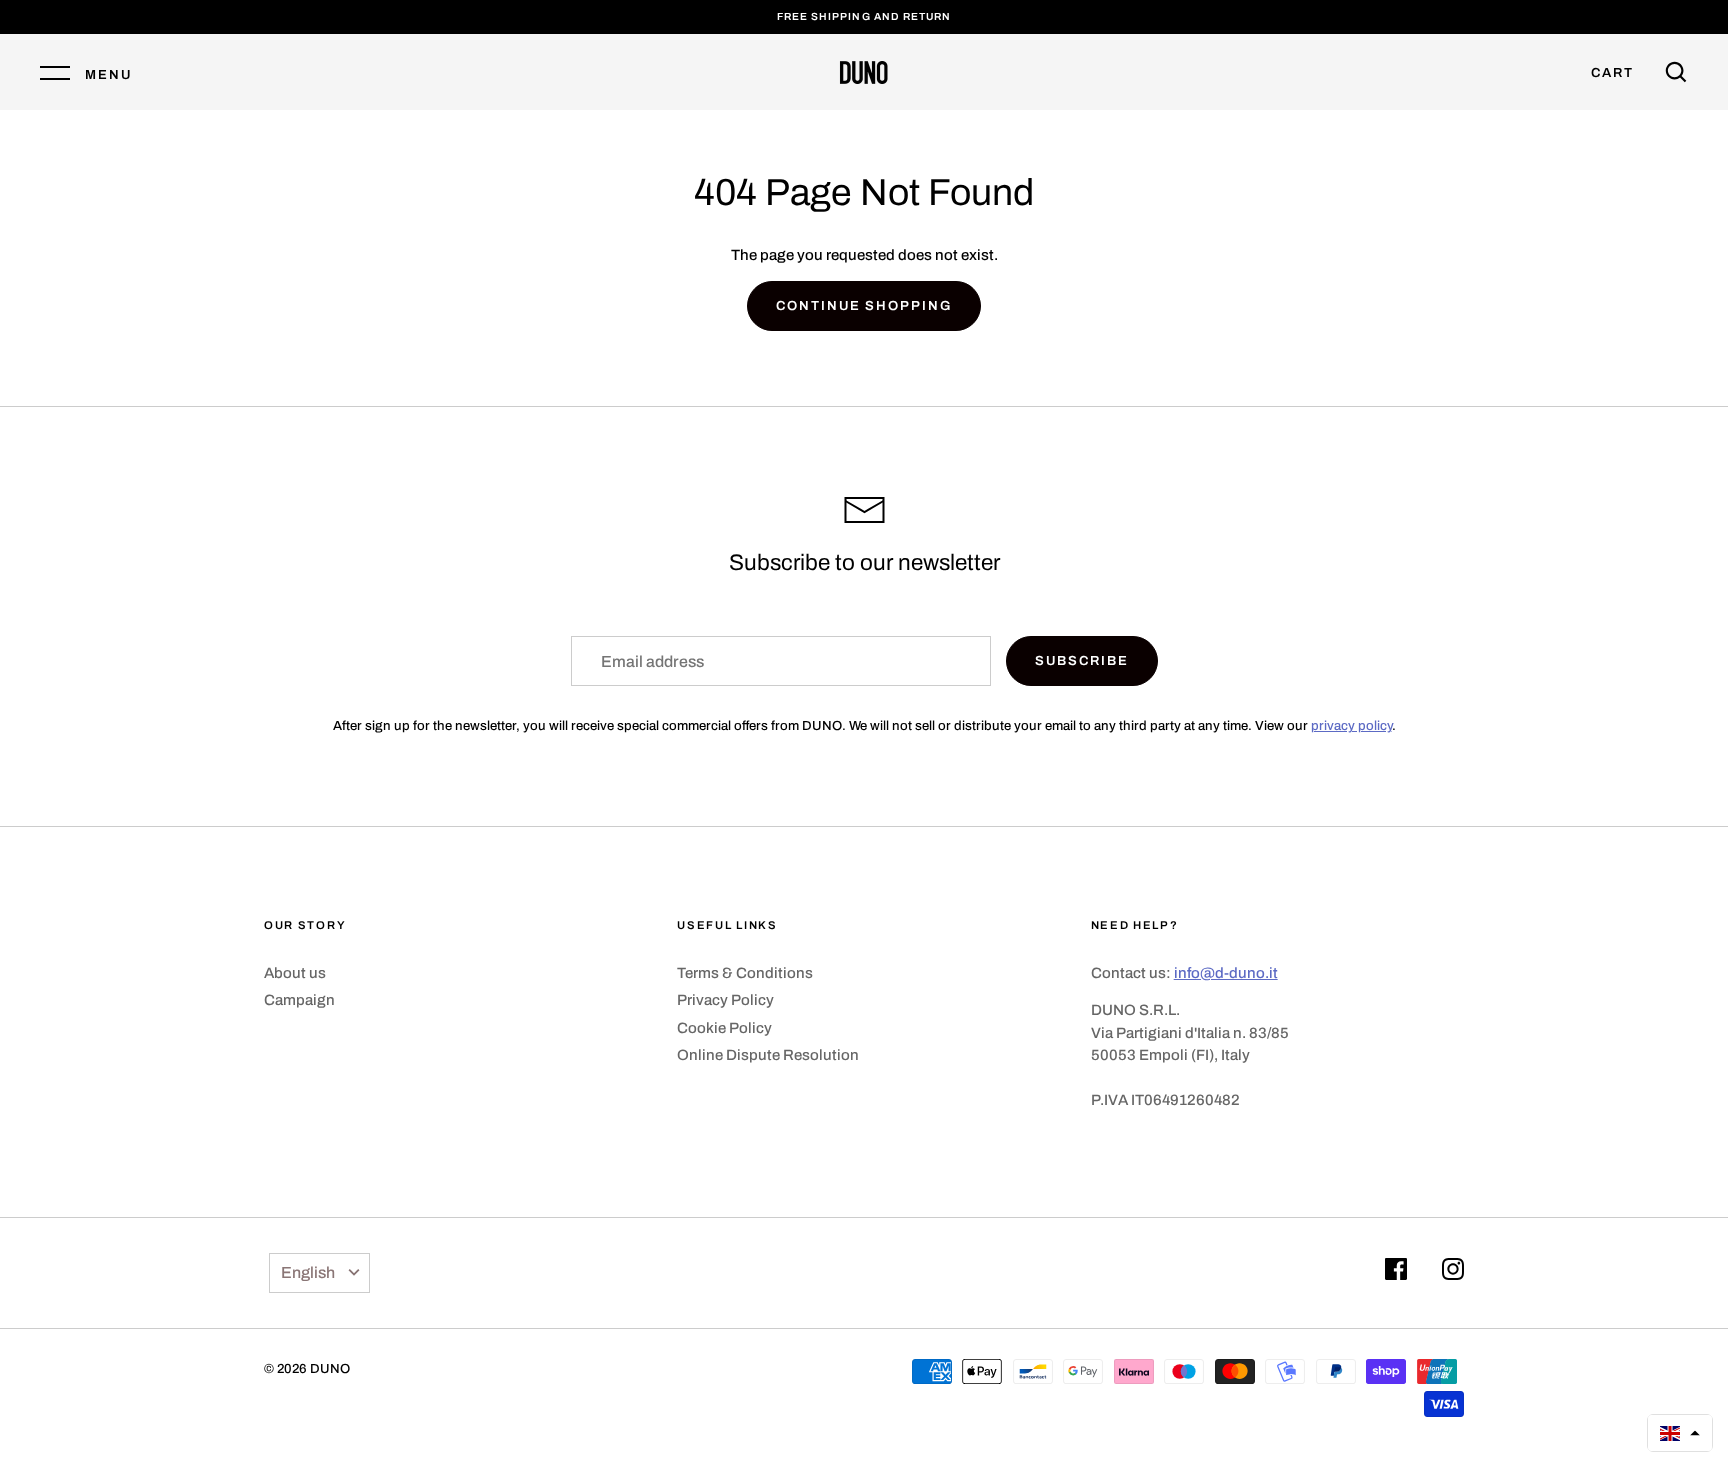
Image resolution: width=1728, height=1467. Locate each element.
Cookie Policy (724, 1028)
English (308, 1272)
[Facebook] (1396, 1272)
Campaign (299, 1000)
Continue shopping (864, 305)
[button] (1680, 1433)
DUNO (330, 1368)
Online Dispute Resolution (768, 1055)
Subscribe (1082, 660)
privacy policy (1351, 725)
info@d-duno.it (1226, 973)
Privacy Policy (725, 1000)
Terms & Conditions (745, 973)
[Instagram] (1453, 1272)
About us (295, 973)
